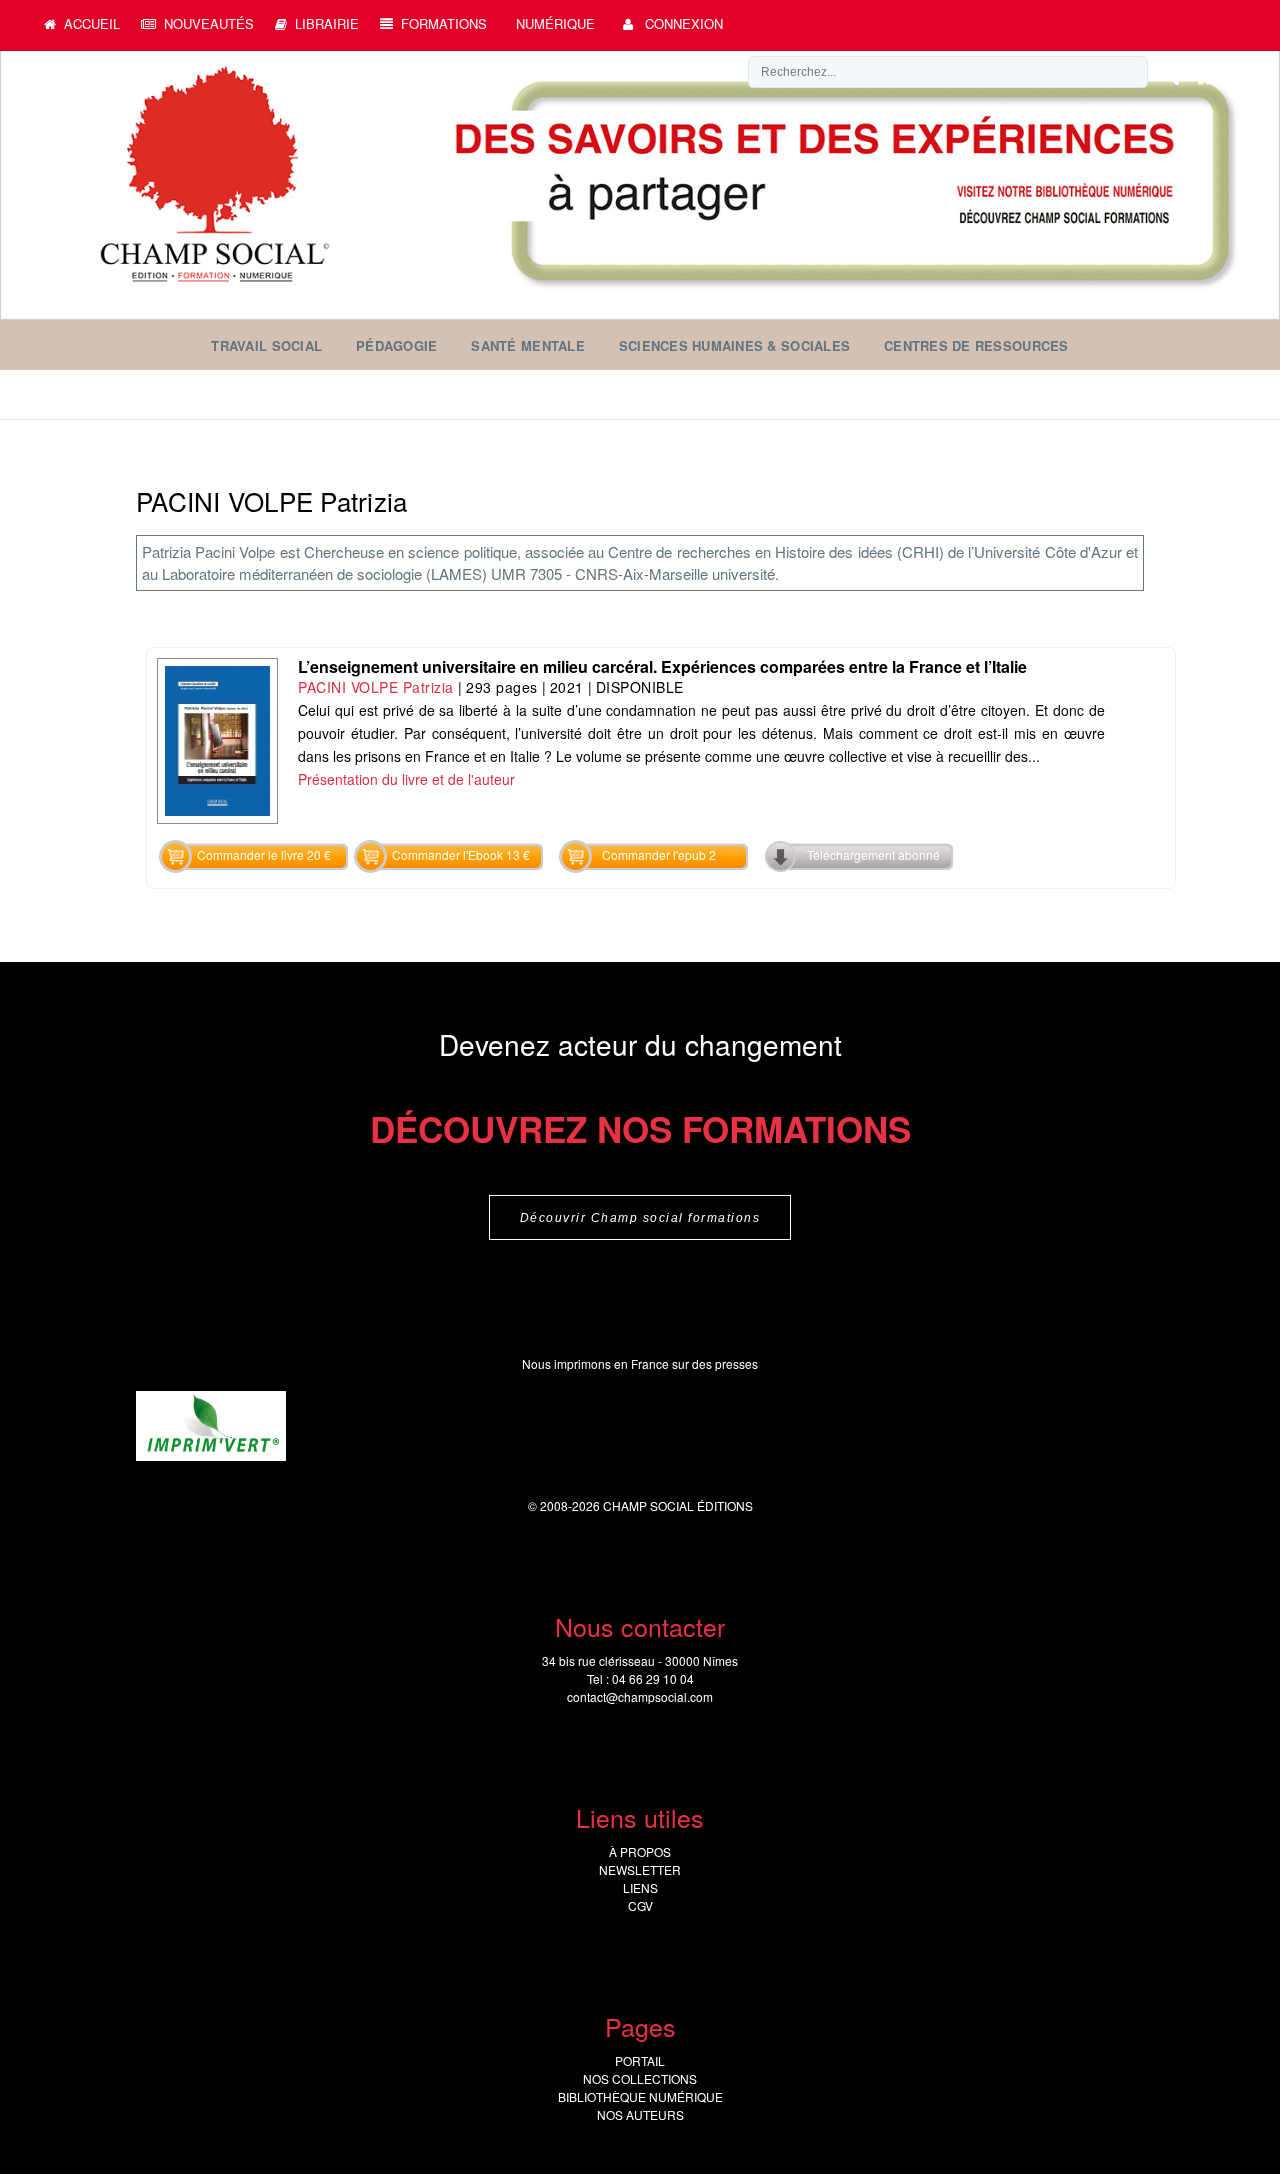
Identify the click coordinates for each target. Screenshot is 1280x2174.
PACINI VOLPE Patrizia (376, 687)
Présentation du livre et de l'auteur (406, 779)
